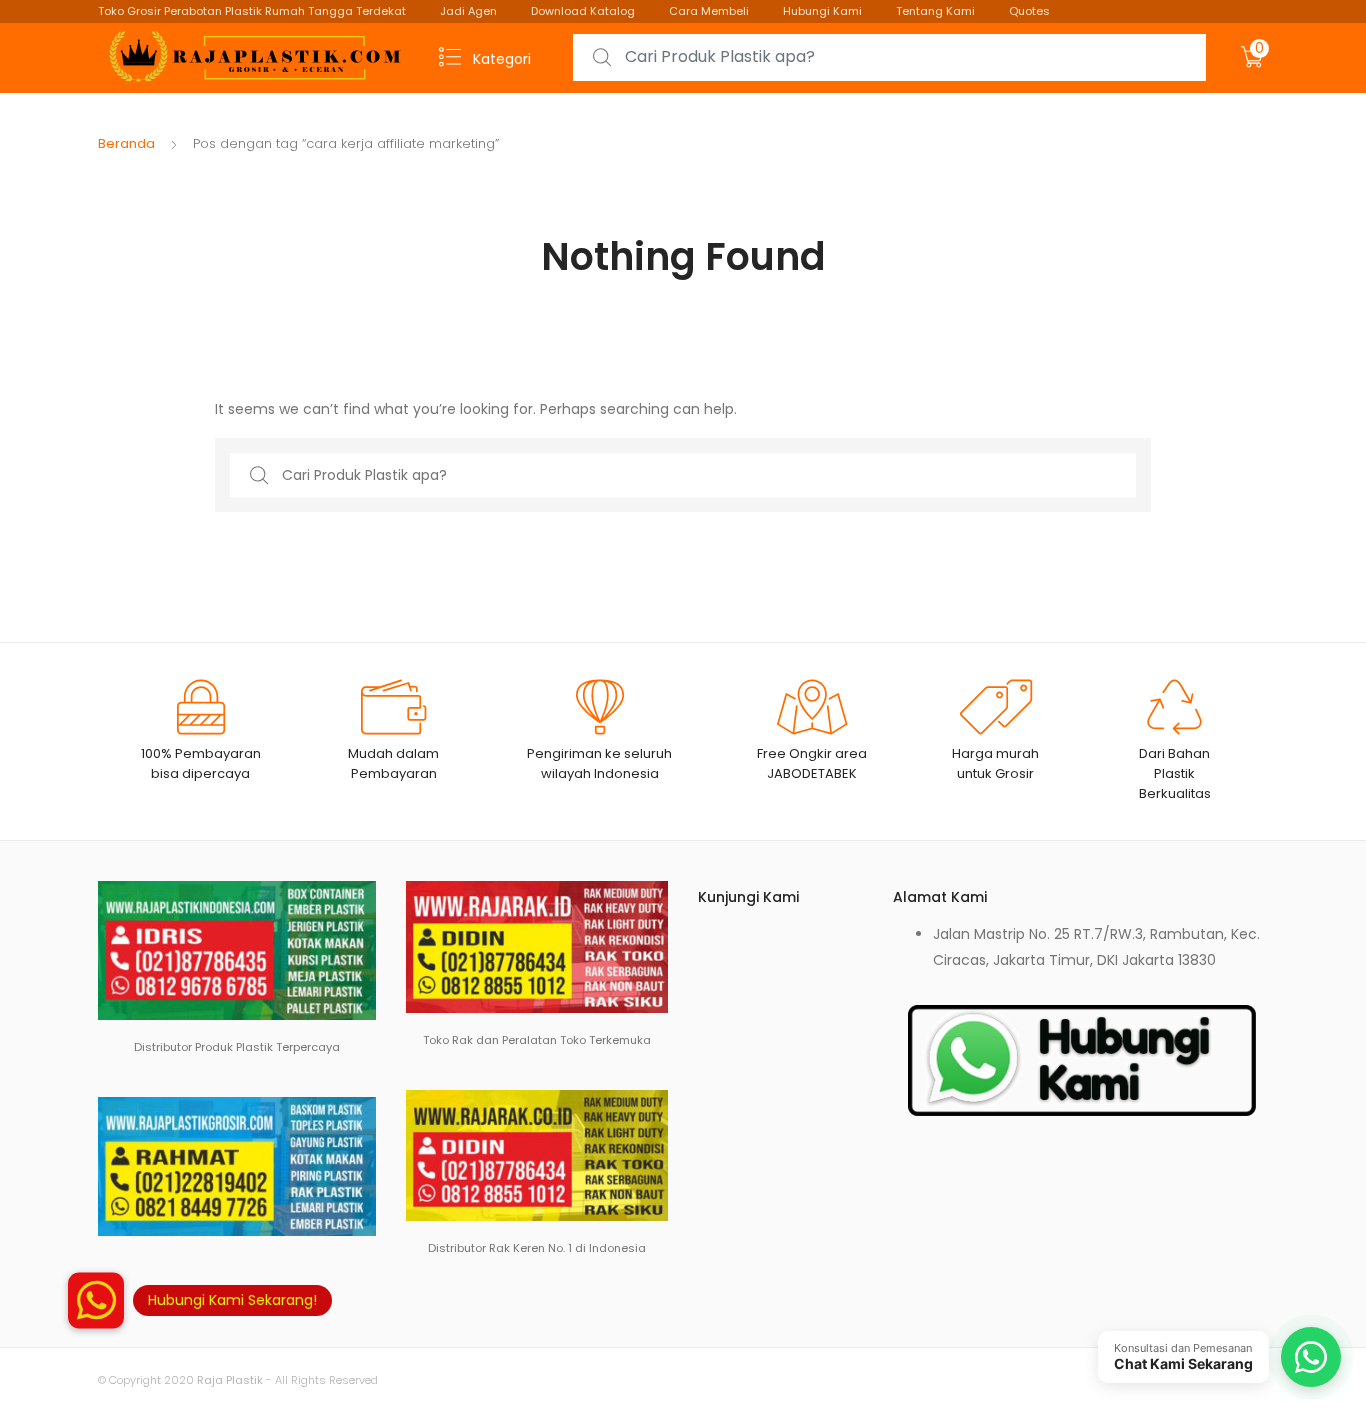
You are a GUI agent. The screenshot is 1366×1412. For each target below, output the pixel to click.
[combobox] (889, 57)
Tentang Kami (935, 11)
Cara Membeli (709, 11)
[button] (96, 1313)
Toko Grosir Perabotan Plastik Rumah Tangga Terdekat (252, 11)
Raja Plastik (230, 1380)
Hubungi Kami (822, 11)
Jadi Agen (468, 11)
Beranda (126, 143)
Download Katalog (583, 11)
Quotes (1029, 11)
